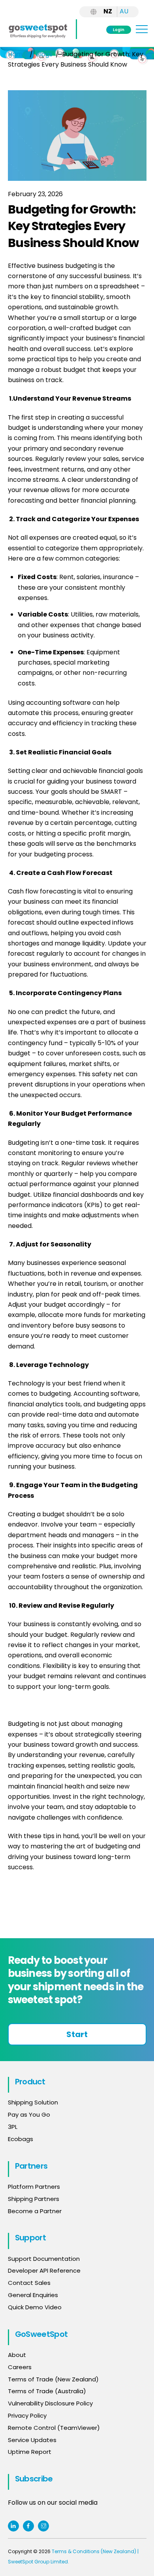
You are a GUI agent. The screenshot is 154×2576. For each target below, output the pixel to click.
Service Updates (32, 2440)
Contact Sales (29, 2283)
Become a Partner (35, 2211)
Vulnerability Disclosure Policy (50, 2403)
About (17, 2355)
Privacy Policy (27, 2415)
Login (119, 30)
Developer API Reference (44, 2270)
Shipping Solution (33, 2102)
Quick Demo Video (35, 2307)
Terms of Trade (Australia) (47, 2391)
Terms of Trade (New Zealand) (53, 2379)
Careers (20, 2367)
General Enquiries (34, 2295)
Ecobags (21, 2139)
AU (124, 11)
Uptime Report (30, 2452)
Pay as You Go (29, 2114)
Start (77, 2034)
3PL (13, 2127)
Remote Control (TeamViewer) (54, 2428)
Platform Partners (34, 2187)
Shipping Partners (34, 2199)
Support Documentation (44, 2259)
